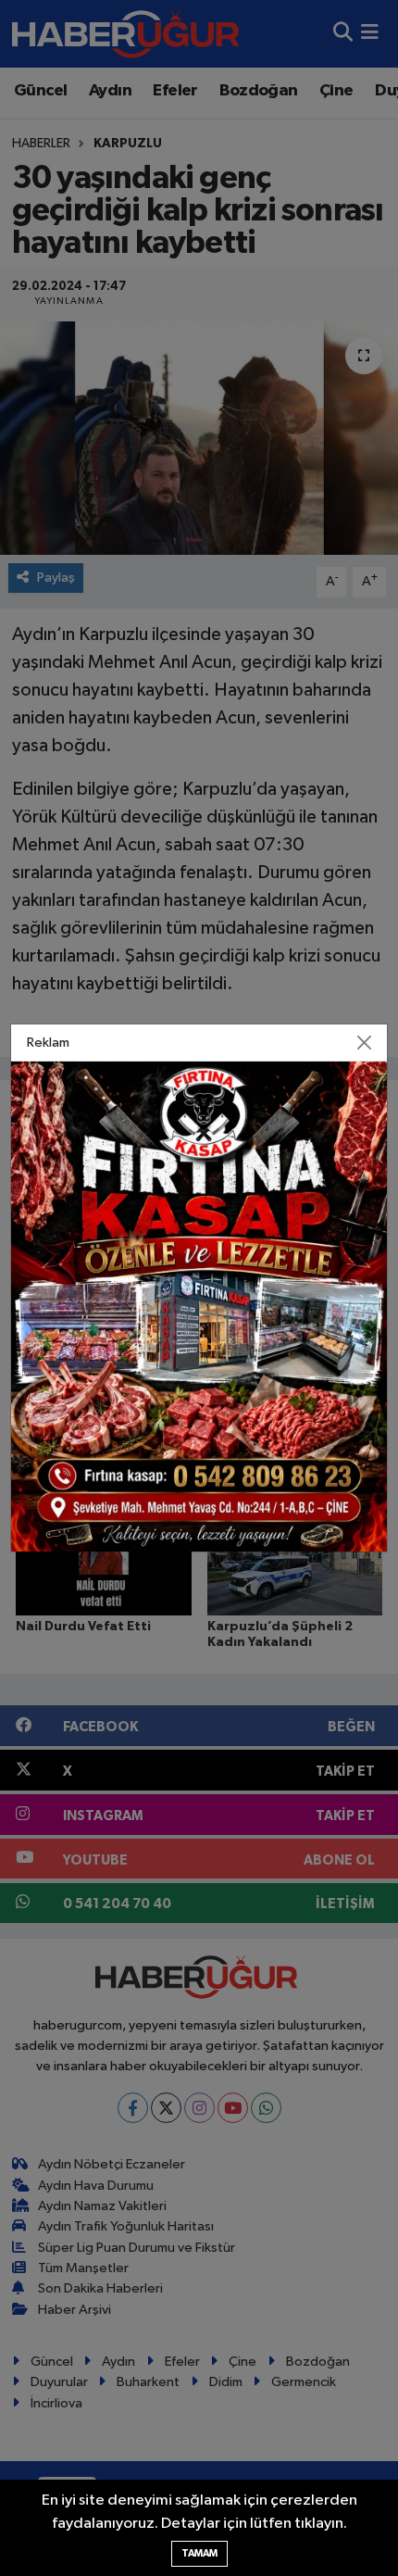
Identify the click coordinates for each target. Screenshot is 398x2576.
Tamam (199, 2553)
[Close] (365, 1043)
